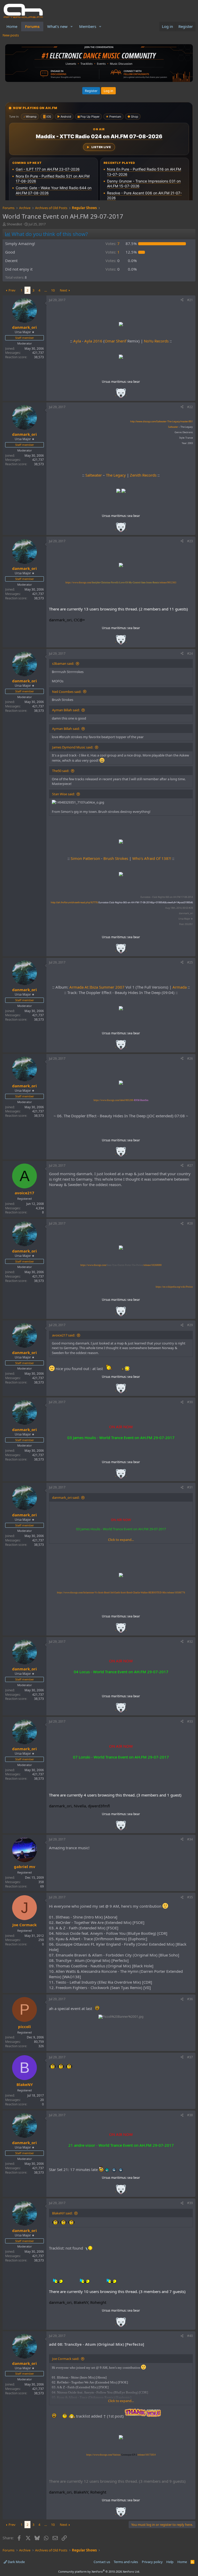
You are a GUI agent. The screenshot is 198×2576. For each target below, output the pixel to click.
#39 (190, 2203)
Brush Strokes (116, 858)
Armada (180, 987)
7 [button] (113, 243)
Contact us (102, 2562)
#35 (190, 1897)
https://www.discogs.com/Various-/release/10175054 (121, 2455)
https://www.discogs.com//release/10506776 (121, 1593)
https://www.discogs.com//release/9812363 (121, 583)
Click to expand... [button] (121, 1540)
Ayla (77, 341)
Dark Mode (16, 2562)
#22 (190, 407)
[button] (72, 26)
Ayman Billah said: (66, 710)
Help (170, 2562)
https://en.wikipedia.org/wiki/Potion (174, 1287)
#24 (190, 653)
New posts (11, 35)
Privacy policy (152, 2562)
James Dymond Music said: (73, 747)
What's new (57, 26)
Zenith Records (143, 475)
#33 (190, 1721)
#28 (190, 1223)
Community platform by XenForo (99, 2571)
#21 (190, 300)
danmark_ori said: (66, 1497)
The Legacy (116, 475)
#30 (190, 1402)
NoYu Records (156, 341)
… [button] (46, 290)
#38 (190, 2115)
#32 (190, 1642)
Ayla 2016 (93, 341)
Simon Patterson (85, 858)
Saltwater (173, 427)
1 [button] (113, 252)
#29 (190, 1325)
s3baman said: (63, 663)
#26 (190, 1058)
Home (12, 26)
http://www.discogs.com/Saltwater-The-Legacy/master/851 (162, 421)
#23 (190, 541)
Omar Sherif (115, 341)
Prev (12, 290)
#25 (190, 962)
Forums (32, 26)
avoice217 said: (64, 1335)
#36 (190, 1999)
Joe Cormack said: (66, 2359)
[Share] (182, 300)
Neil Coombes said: (67, 692)
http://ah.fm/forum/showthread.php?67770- (122, 902)
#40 (190, 2336)
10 (53, 290)
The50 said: (61, 771)
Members (88, 26)
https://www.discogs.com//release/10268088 (121, 1265)
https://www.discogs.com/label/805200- (121, 1100)
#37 (190, 2057)
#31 (190, 1487)
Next (64, 290)
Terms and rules (126, 2562)
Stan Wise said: (63, 794)
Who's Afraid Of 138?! (152, 858)
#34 (190, 1839)
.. (121, 395)
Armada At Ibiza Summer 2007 (97, 987)
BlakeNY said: (62, 2213)
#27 (190, 1165)
